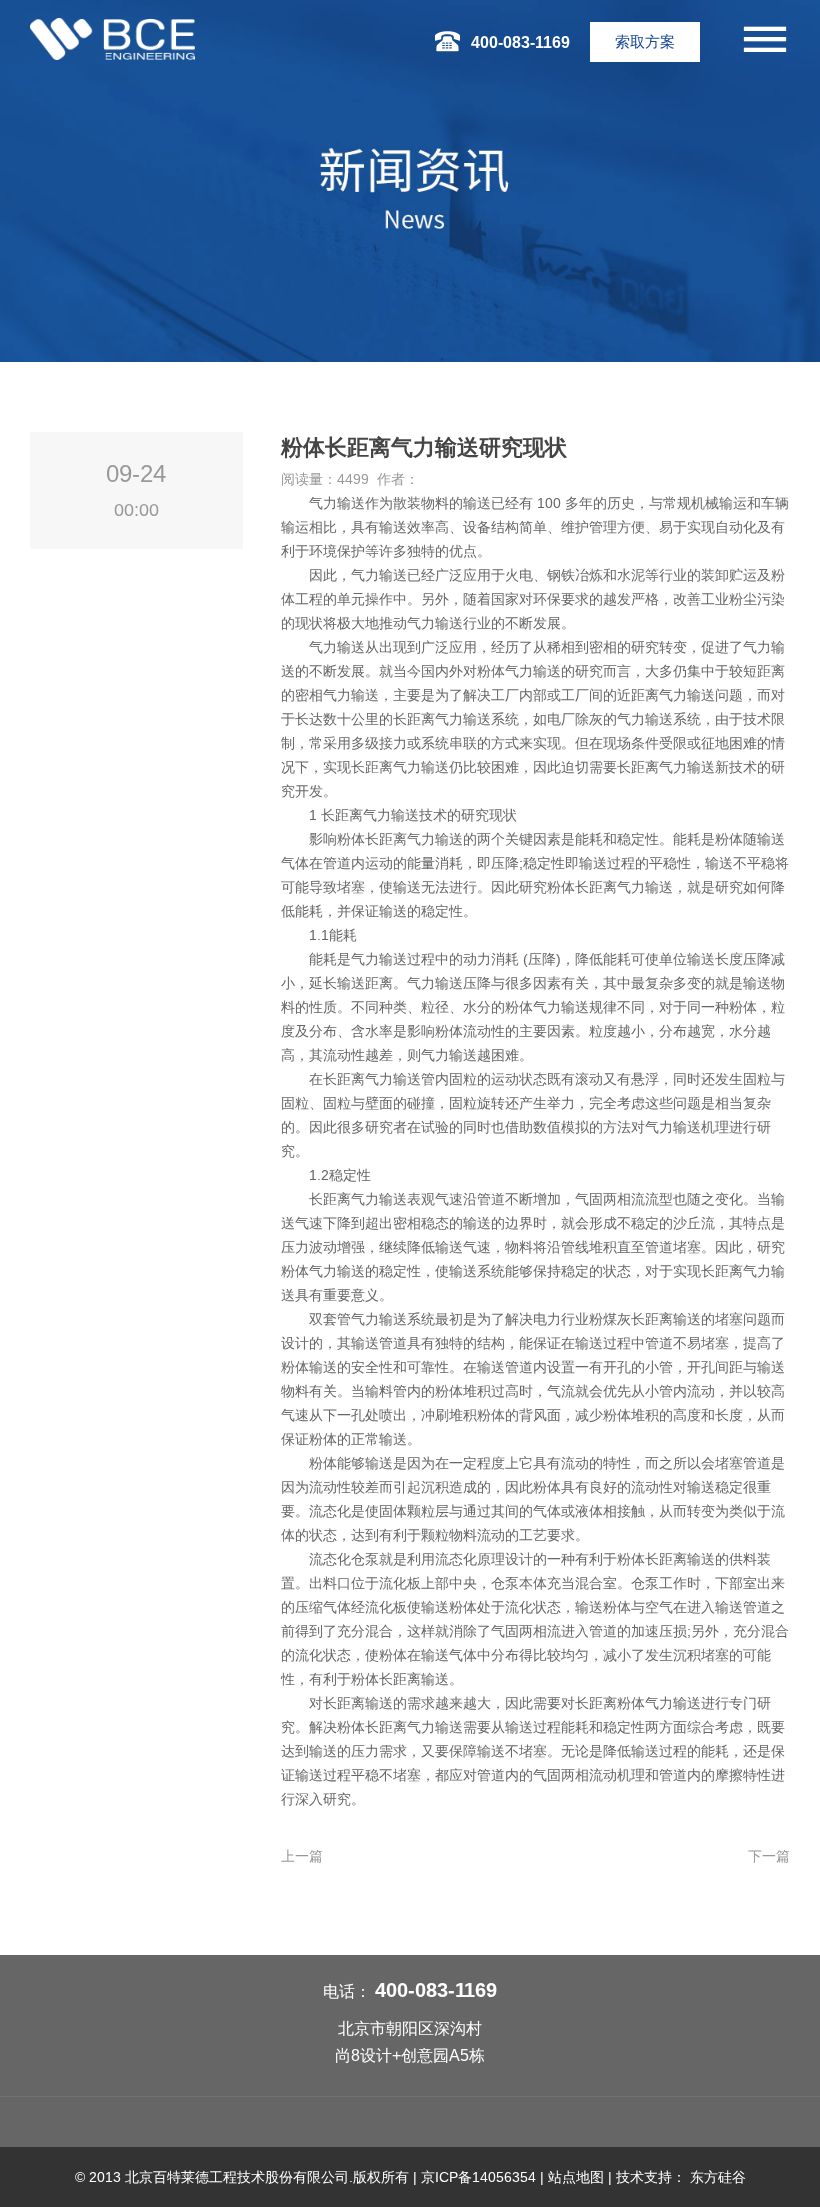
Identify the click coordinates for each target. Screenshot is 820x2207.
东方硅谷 (718, 2177)
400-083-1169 (436, 1990)
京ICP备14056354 (478, 2177)
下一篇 (769, 1856)
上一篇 (302, 1856)
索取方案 (645, 41)
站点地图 (576, 2177)
